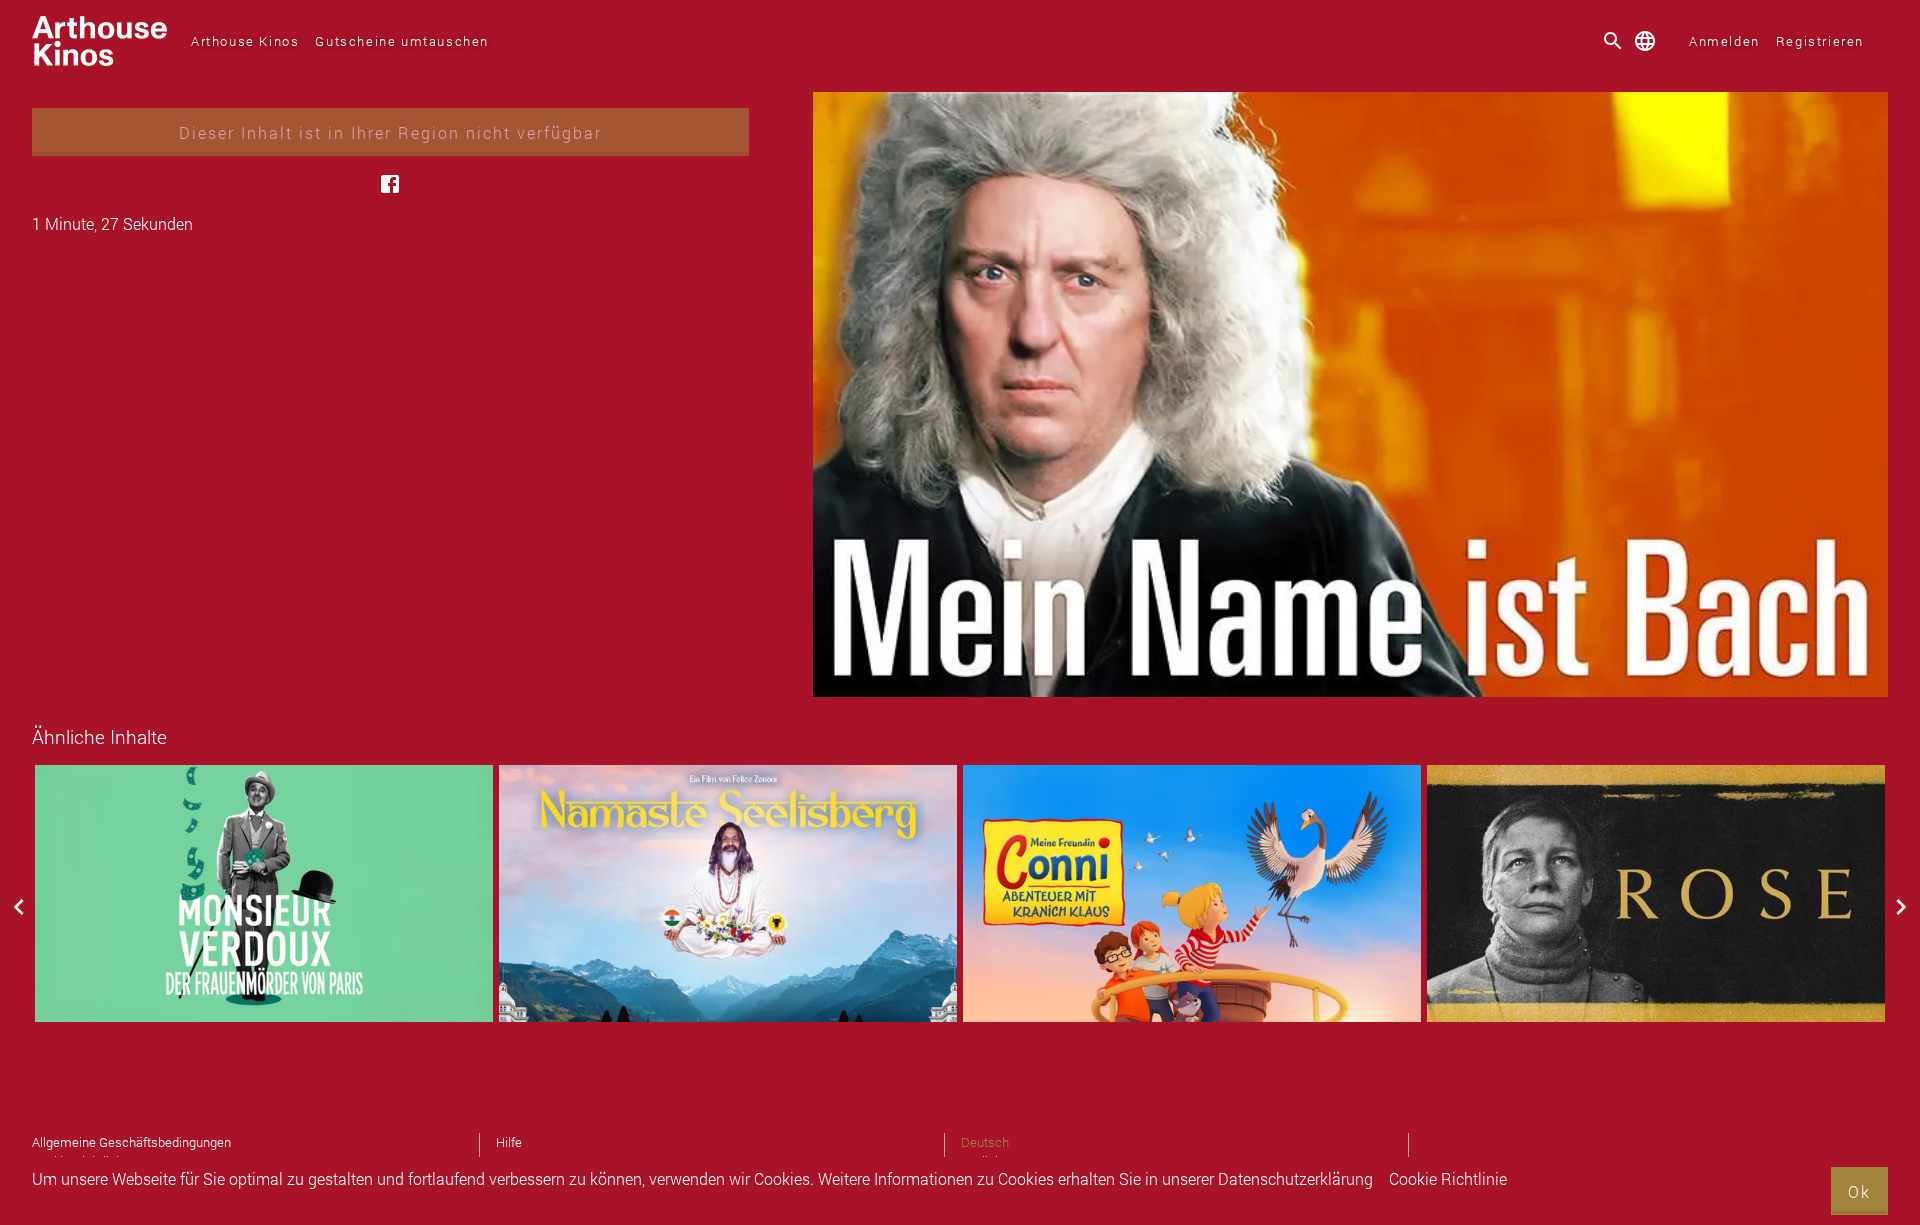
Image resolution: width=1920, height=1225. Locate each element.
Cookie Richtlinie (1448, 1178)
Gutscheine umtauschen (402, 41)
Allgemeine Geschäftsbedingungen (131, 1142)
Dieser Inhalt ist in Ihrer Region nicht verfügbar (390, 132)
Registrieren (1820, 41)
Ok (1859, 1191)
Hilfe (509, 1142)
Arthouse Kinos (245, 41)
